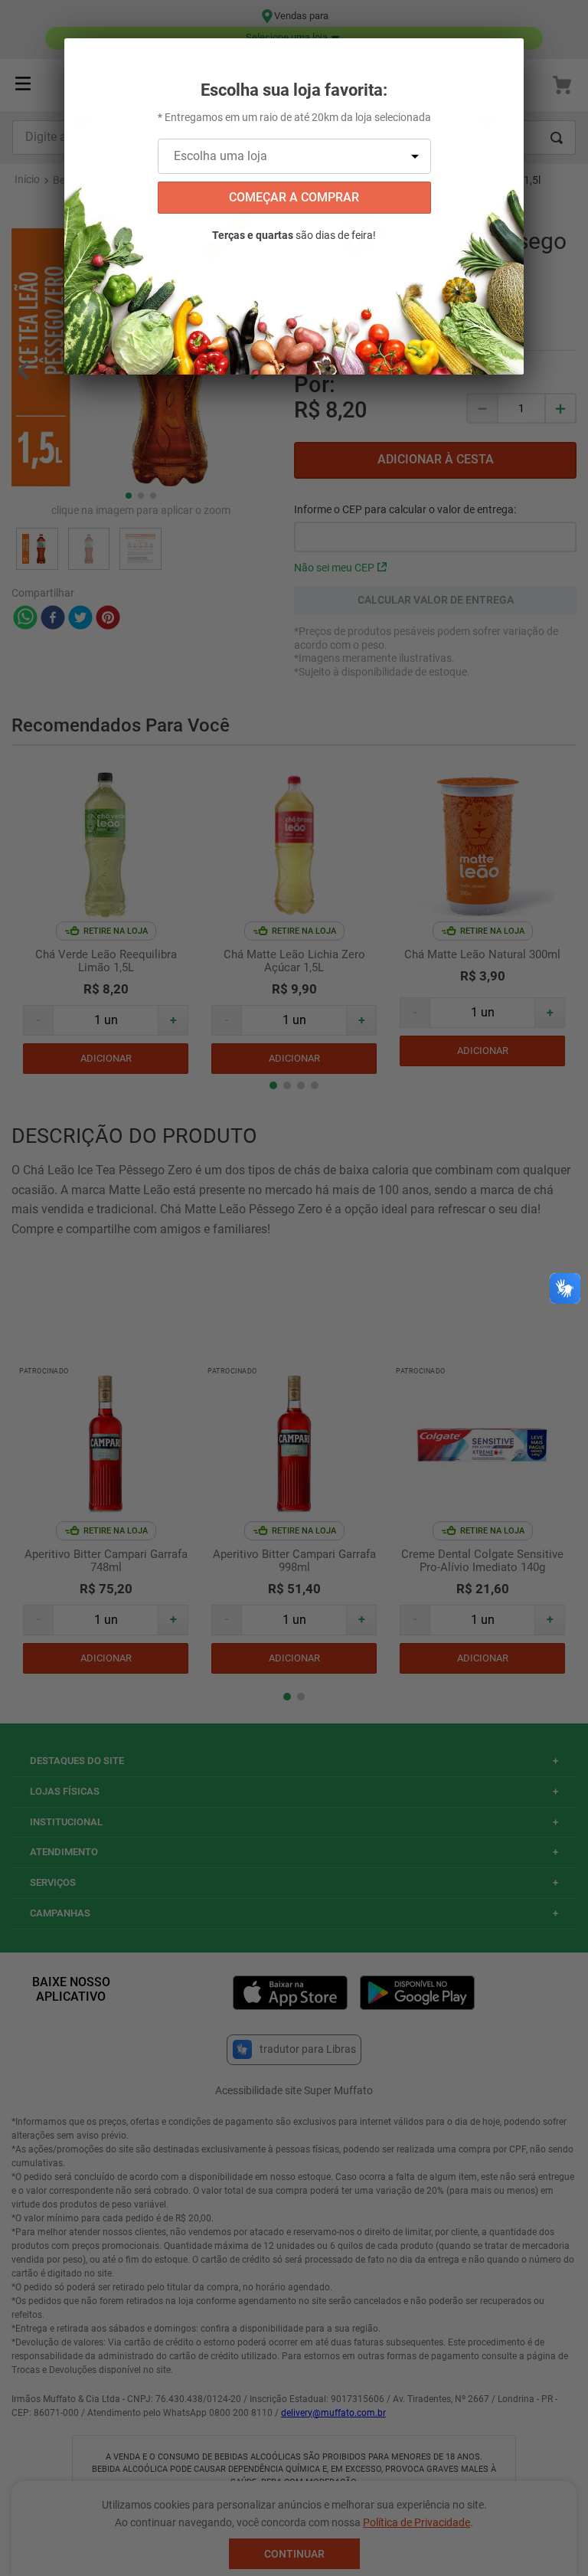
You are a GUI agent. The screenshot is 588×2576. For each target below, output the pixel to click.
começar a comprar (294, 197)
